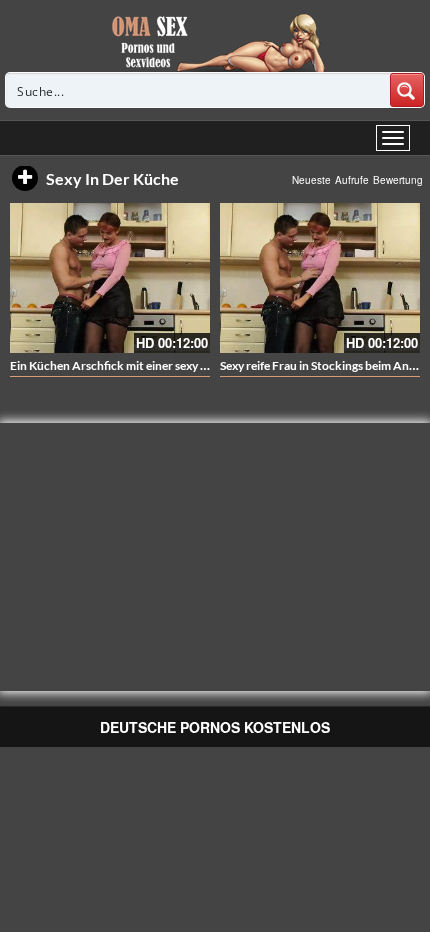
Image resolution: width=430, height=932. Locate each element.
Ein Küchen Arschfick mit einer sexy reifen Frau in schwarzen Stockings (196, 365)
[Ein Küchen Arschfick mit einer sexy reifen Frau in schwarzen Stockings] (110, 278)
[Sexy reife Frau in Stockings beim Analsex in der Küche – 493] (320, 278)
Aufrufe (352, 180)
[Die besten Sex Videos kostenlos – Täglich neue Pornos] (215, 42)
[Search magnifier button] (407, 90)
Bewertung (398, 180)
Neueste (311, 180)
